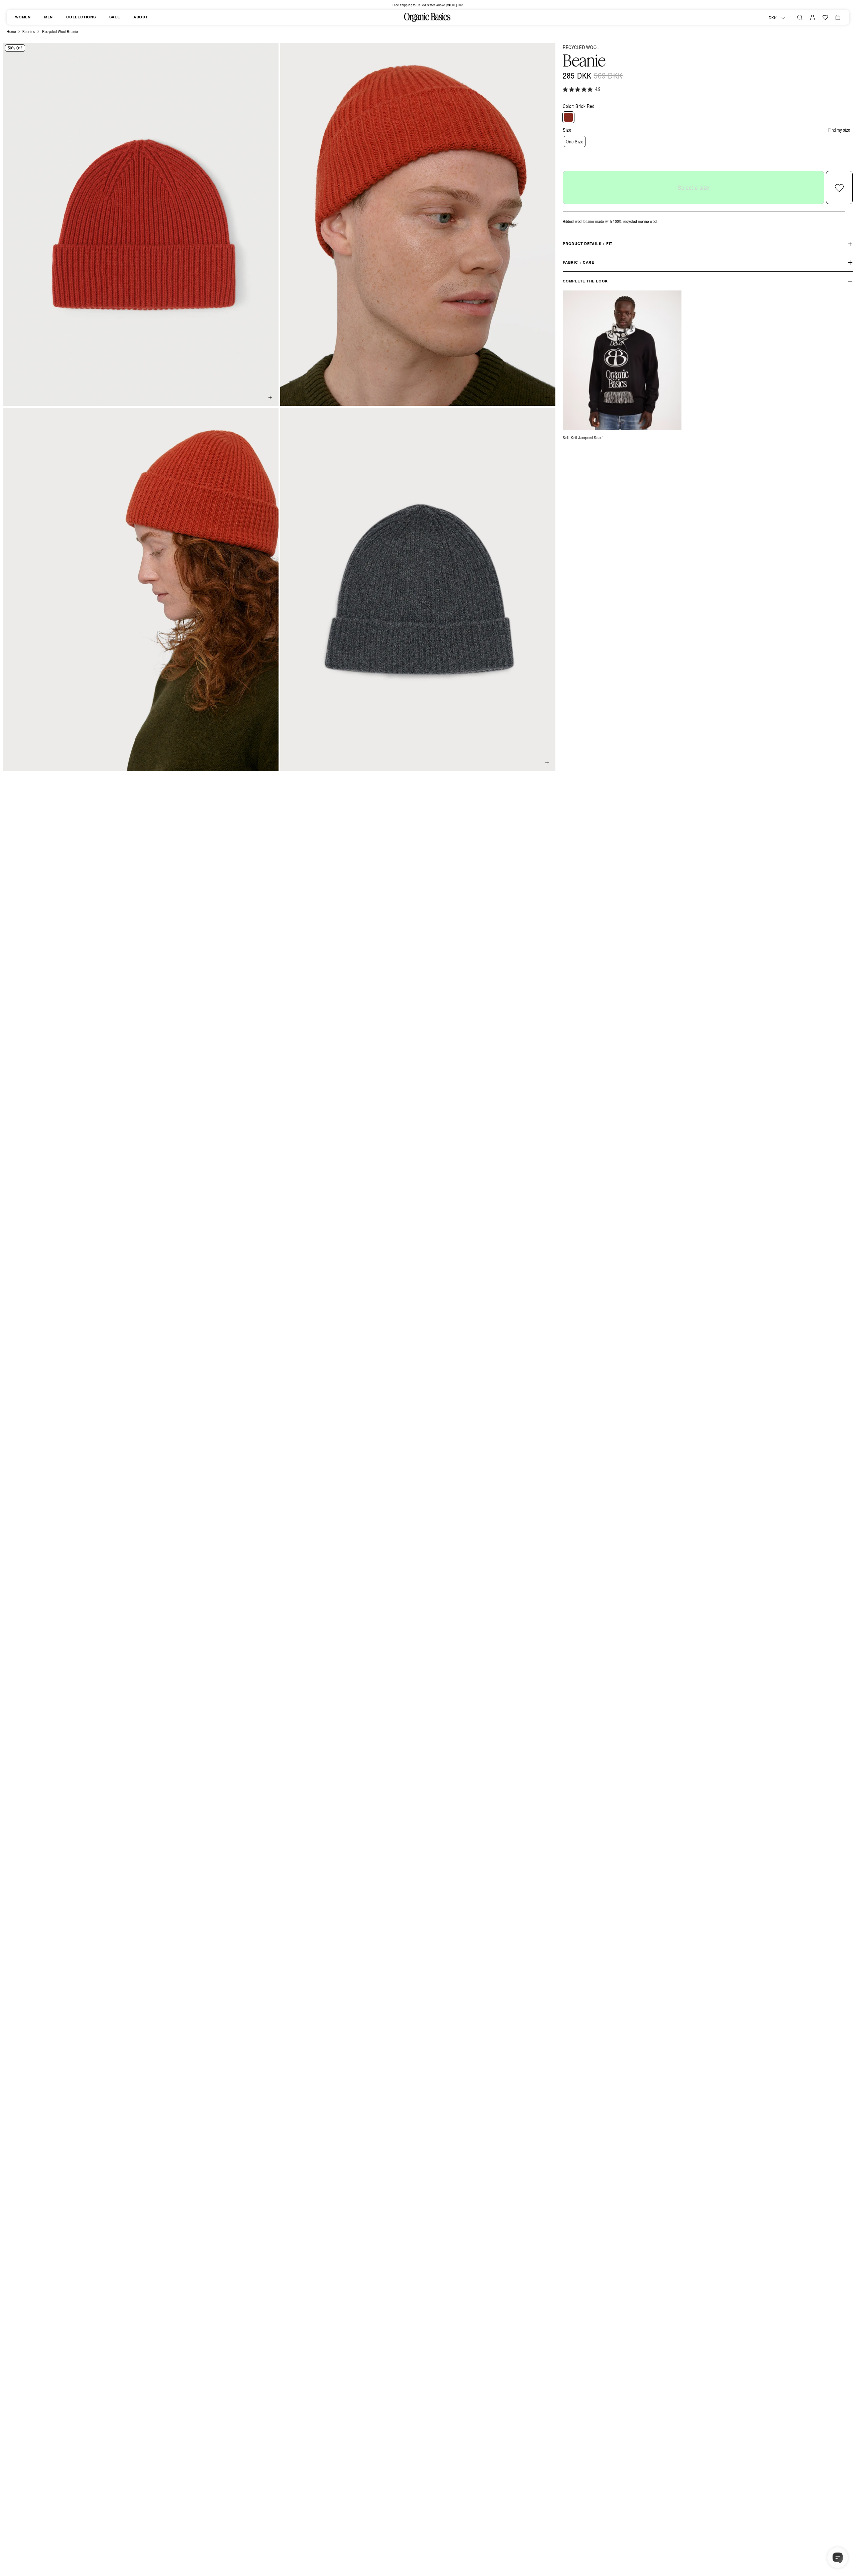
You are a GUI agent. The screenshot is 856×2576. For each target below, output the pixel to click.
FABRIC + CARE (578, 263)
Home (11, 32)
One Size (575, 142)
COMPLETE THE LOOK (585, 281)
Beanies (29, 32)
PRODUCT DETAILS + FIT (588, 244)
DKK (773, 18)
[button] (800, 17)
